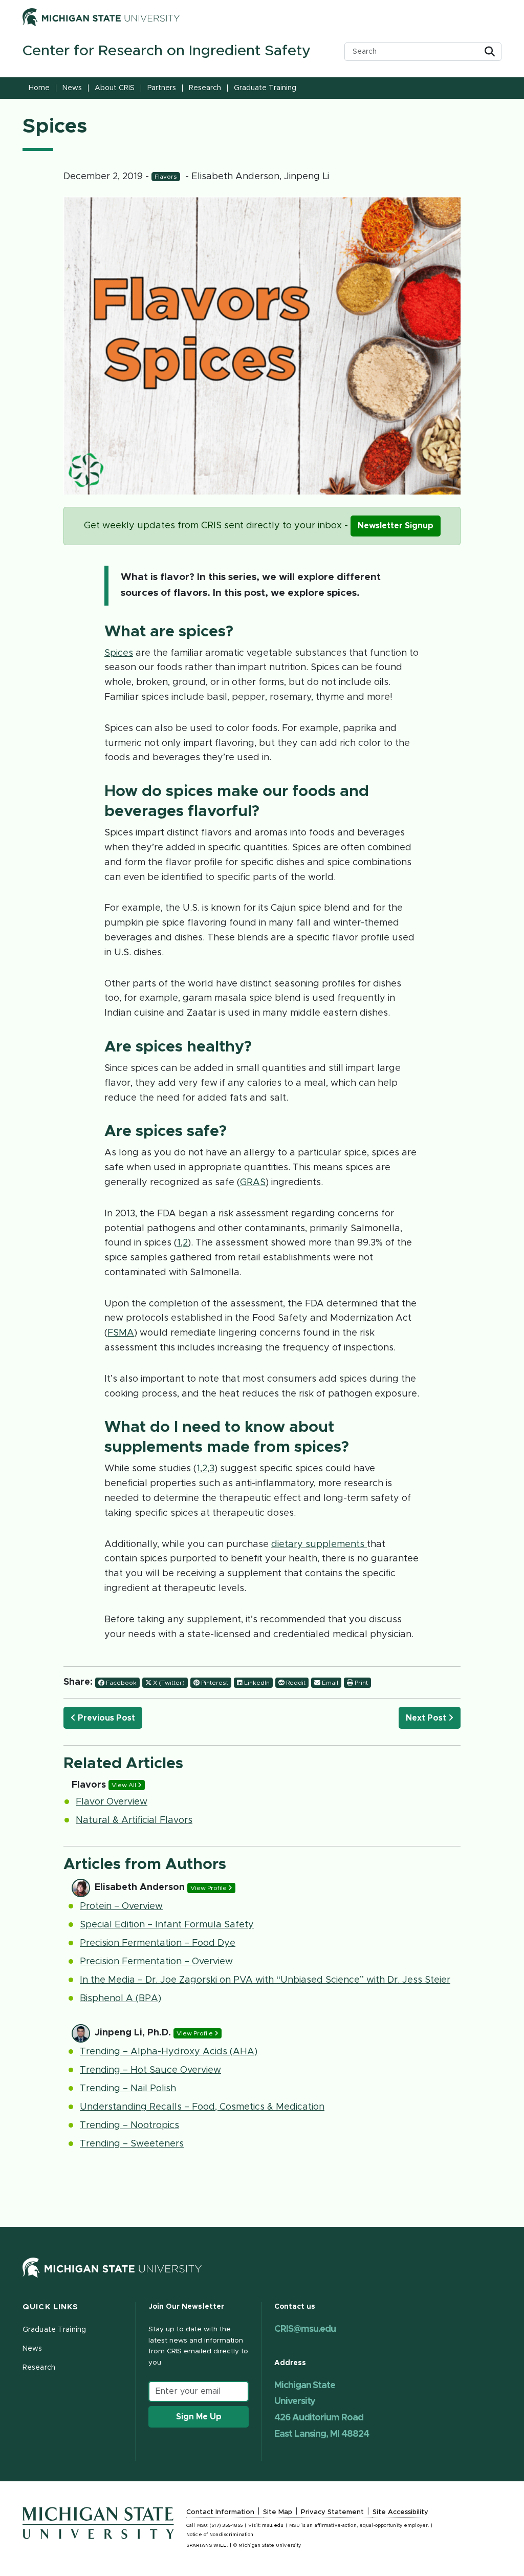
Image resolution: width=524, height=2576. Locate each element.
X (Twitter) (168, 1683)
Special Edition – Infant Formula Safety (167, 1925)
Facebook (121, 1683)
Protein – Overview (121, 1906)
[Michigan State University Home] (112, 2267)
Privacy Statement (332, 2512)
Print (361, 1683)
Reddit (295, 1683)
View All (125, 1785)
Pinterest (214, 1683)
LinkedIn (256, 1683)
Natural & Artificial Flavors (134, 1820)
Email (329, 1683)
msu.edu (273, 2526)
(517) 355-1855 (226, 2526)
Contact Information (220, 2512)
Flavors (166, 177)
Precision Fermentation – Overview (156, 1962)
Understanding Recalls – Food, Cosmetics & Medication (202, 2107)
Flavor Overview (112, 1802)
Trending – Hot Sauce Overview (150, 2070)
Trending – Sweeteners (132, 2144)
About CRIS (115, 88)
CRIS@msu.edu (305, 2329)
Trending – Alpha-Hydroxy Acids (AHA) (169, 2052)
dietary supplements (319, 1544)
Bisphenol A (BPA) (121, 1999)
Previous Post (105, 1718)
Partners (162, 88)
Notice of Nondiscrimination (220, 2535)
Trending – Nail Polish (128, 2089)
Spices (119, 653)
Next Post (427, 1718)
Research (205, 88)
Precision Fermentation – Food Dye (158, 1943)
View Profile (209, 1888)
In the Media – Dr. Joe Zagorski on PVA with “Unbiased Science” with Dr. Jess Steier (265, 1980)
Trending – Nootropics (129, 2126)
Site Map (278, 2512)
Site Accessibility (400, 2512)
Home (39, 88)
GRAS (253, 1183)
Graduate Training (265, 88)
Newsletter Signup (396, 526)
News (72, 88)
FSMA (121, 1333)
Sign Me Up (199, 2417)
